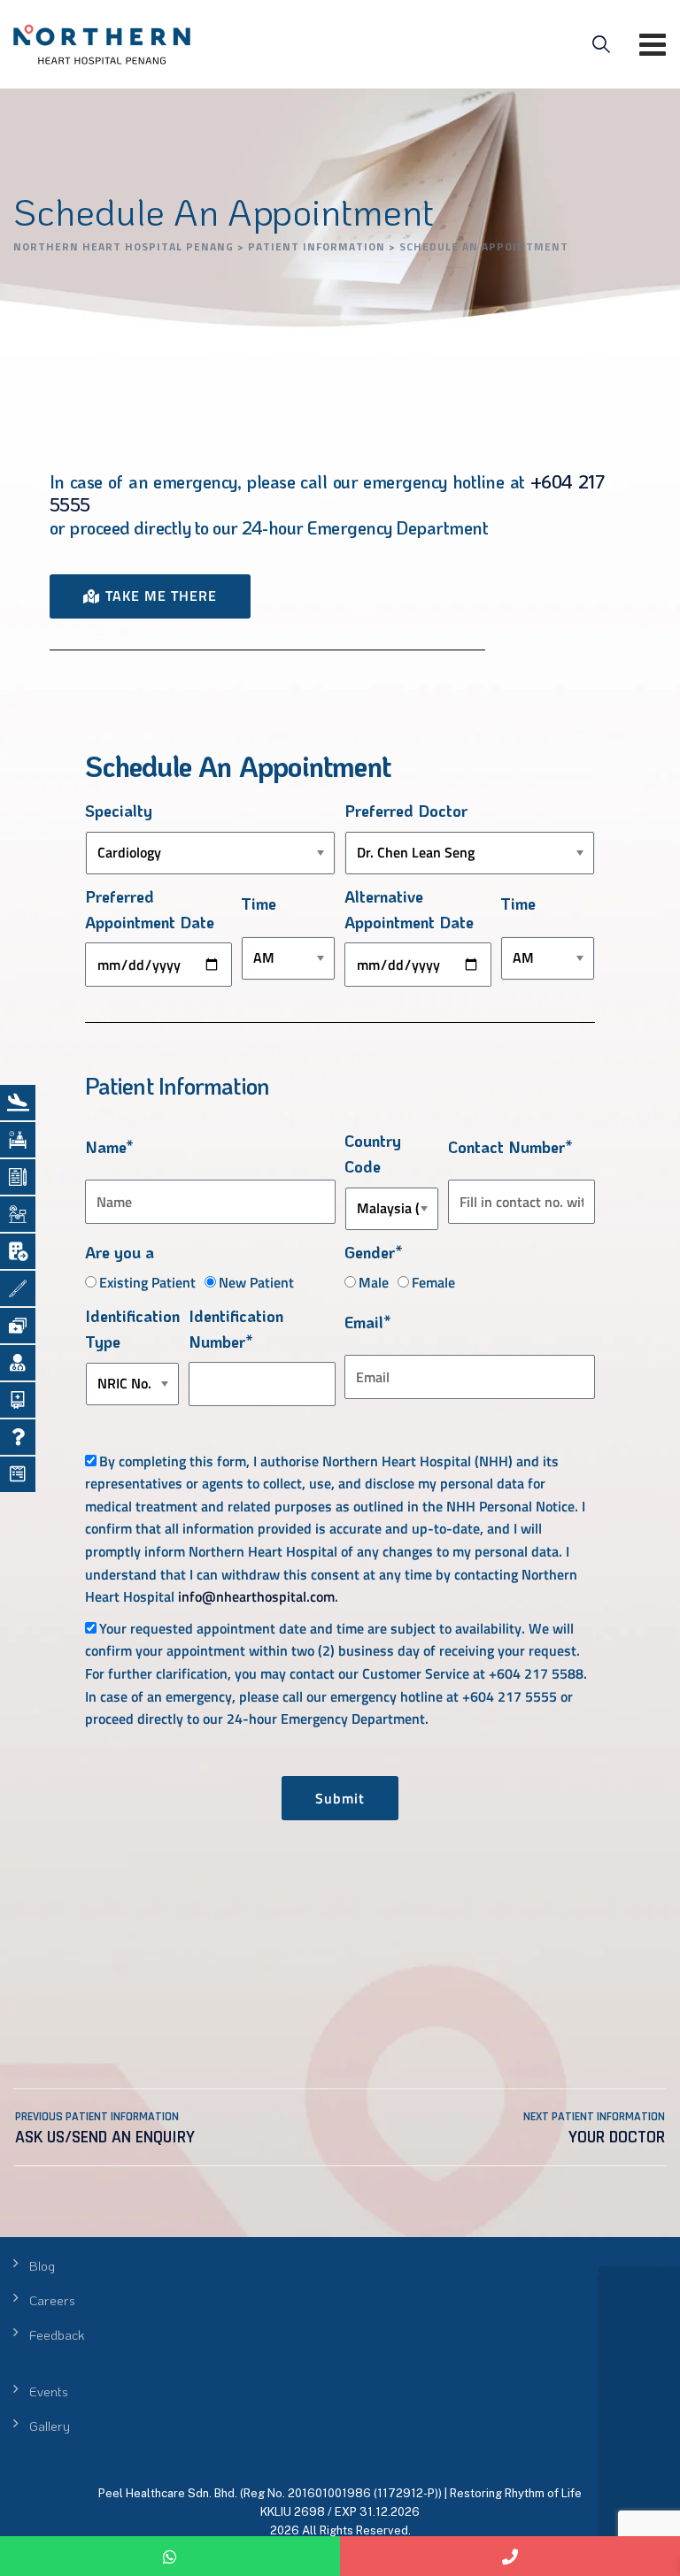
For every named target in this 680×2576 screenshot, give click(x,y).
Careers (52, 2300)
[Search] (601, 44)
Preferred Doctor (406, 811)
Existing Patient (147, 1282)
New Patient (256, 1282)
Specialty (119, 811)
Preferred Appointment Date (150, 909)
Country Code (373, 1153)
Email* (368, 1322)
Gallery (50, 2426)
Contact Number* (510, 1147)
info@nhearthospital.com (256, 1596)
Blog (42, 2265)
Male (374, 1282)
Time (259, 904)
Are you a (120, 1252)
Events (49, 2391)
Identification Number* (236, 1329)
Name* (109, 1147)
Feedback (57, 2334)
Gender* (374, 1252)
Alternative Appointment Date (409, 909)
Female (433, 1282)
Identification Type (132, 1329)
